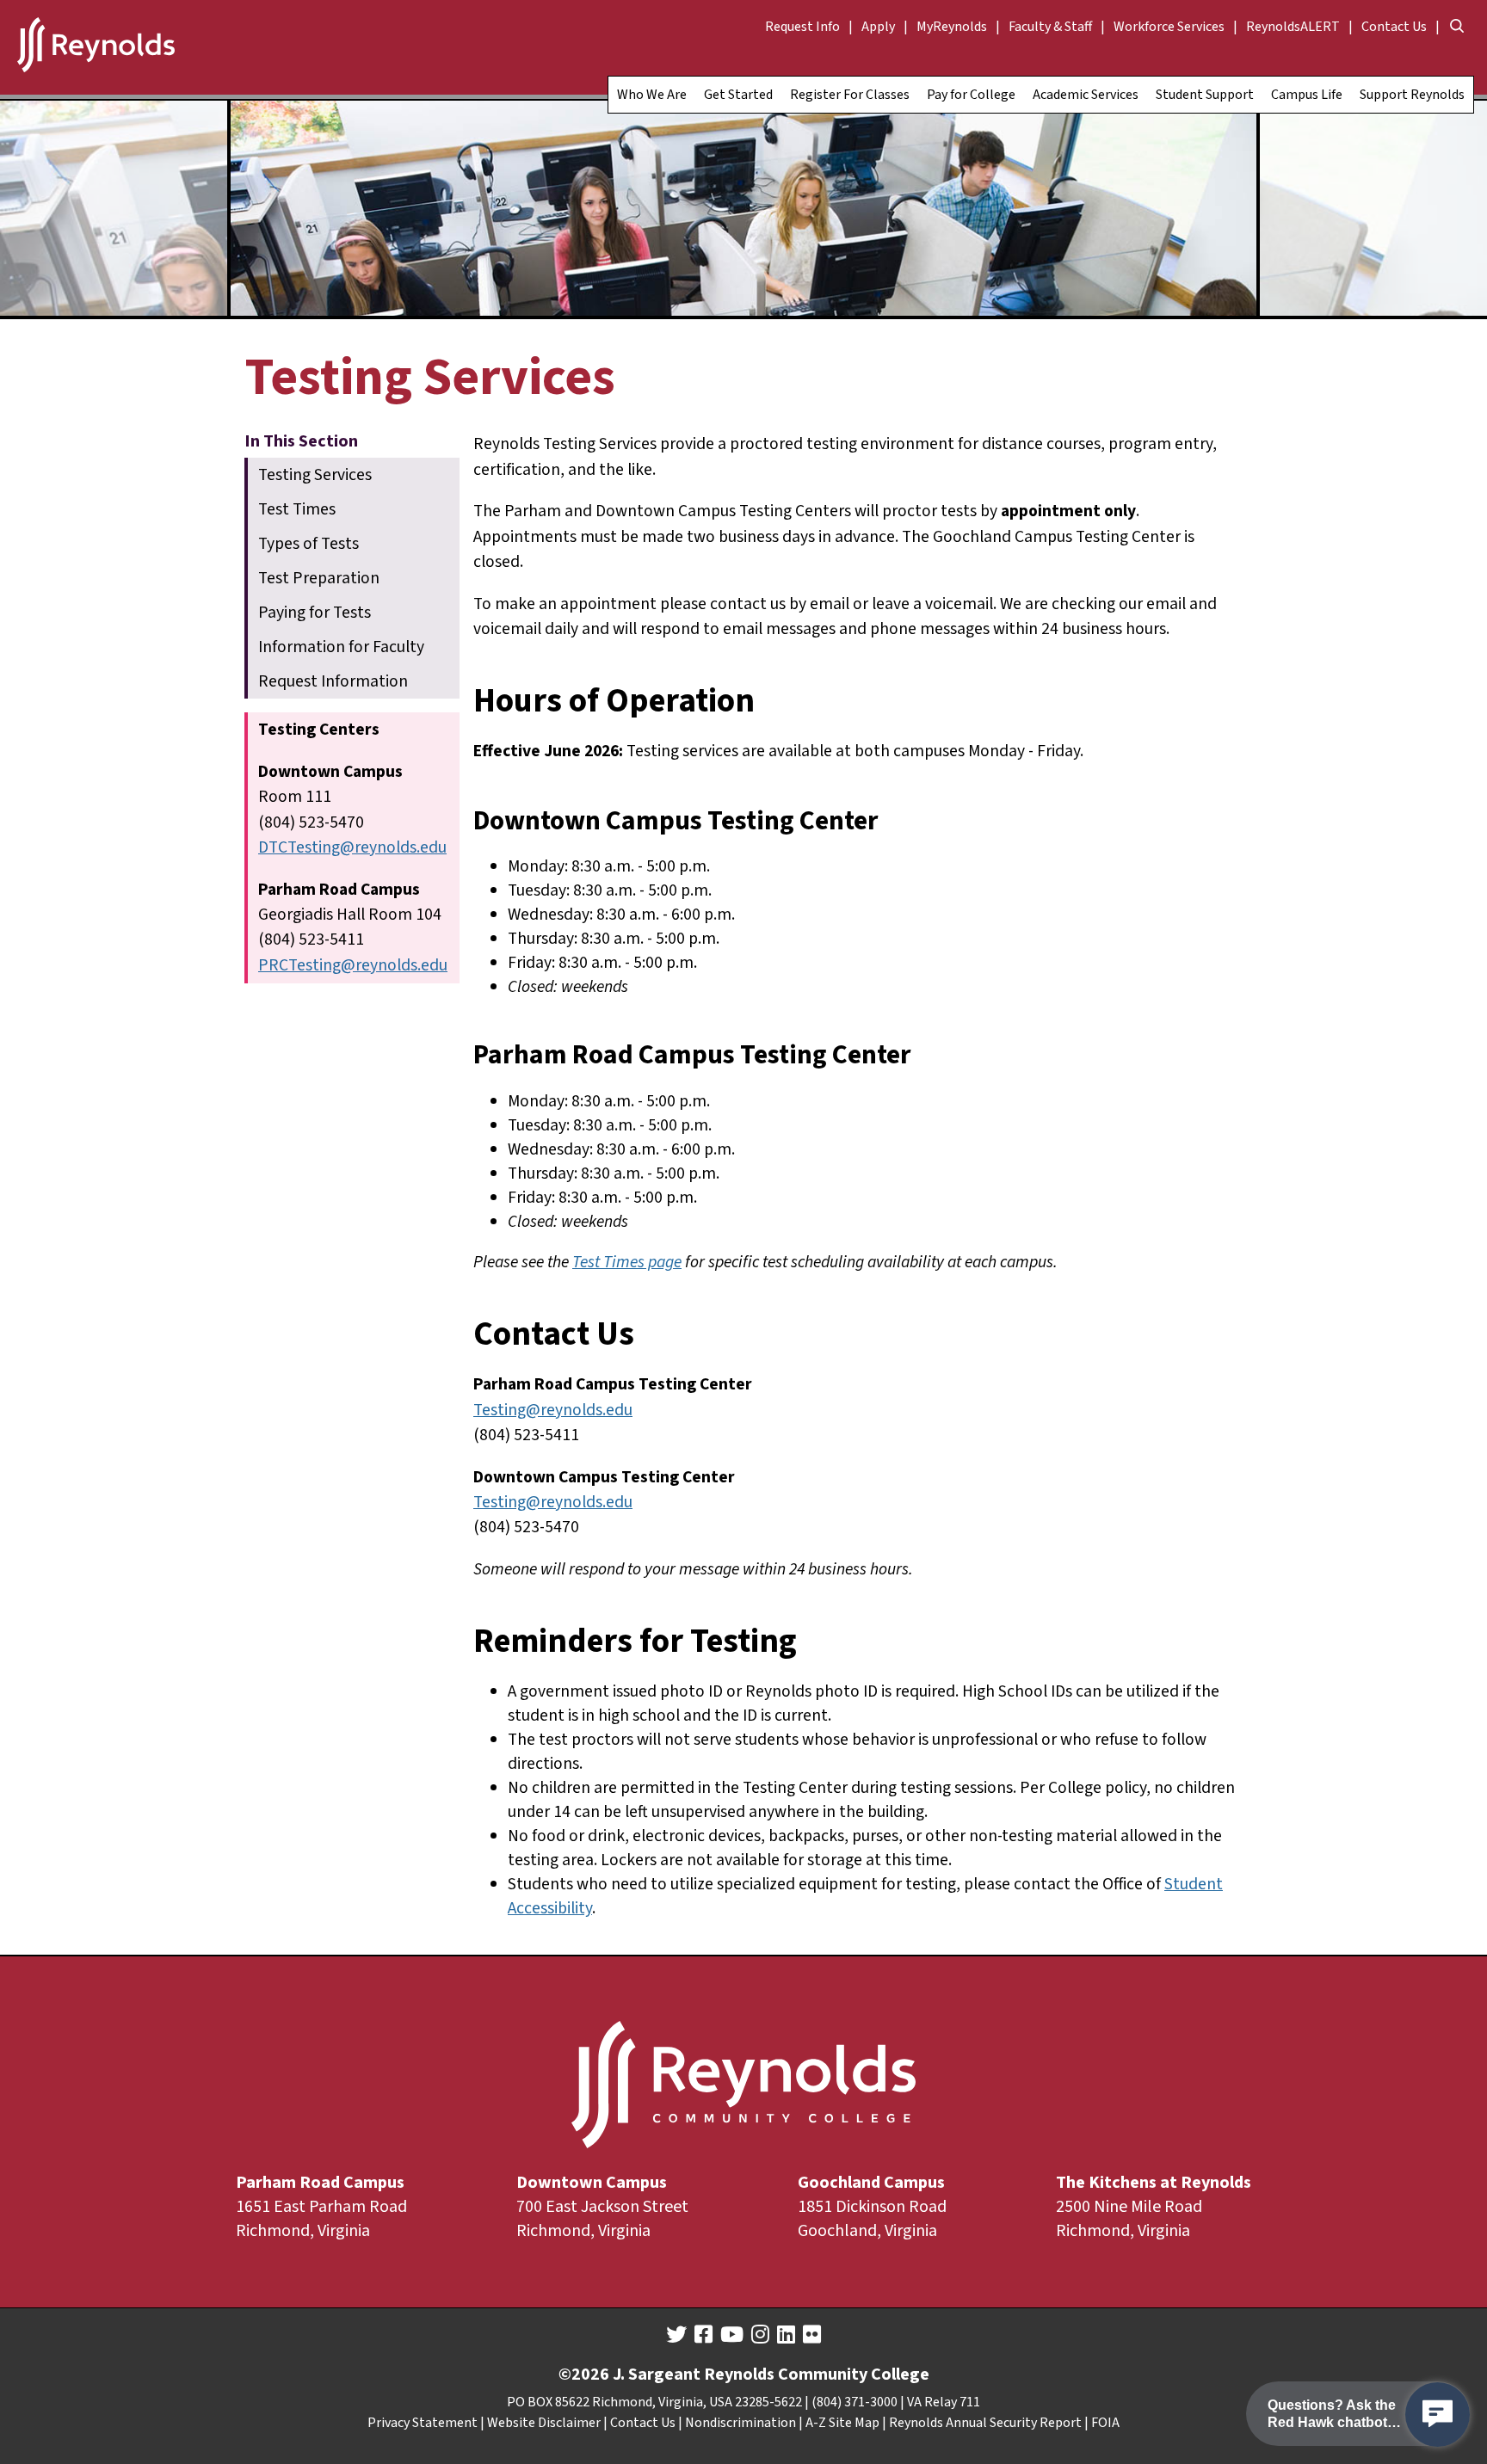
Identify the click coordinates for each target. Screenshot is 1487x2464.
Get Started (738, 95)
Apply (878, 27)
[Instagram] (760, 2335)
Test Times (297, 509)
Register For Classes (850, 95)
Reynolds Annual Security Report (985, 2423)
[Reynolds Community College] (96, 47)
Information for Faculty (341, 647)
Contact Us (1394, 27)
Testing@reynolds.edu (553, 1410)
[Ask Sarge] (1438, 2415)
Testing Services (315, 475)
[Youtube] (732, 2335)
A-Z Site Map (842, 2423)
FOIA (1105, 2423)
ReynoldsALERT (1293, 27)
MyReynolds (952, 27)
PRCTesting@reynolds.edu (353, 965)
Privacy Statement (423, 2423)
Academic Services (1086, 95)
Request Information (333, 681)
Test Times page (627, 1262)
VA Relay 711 (944, 2402)
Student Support (1205, 95)
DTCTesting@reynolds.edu (352, 847)
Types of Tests (309, 544)
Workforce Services (1169, 27)
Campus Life (1307, 95)
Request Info (802, 27)
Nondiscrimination (740, 2423)
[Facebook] (703, 2335)
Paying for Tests (315, 613)
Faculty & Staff (1050, 27)
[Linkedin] (786, 2335)
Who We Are (652, 95)
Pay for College (971, 95)
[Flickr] (812, 2335)
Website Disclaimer (544, 2423)
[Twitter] (676, 2335)
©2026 (584, 2375)
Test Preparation (319, 578)
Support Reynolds (1412, 95)
